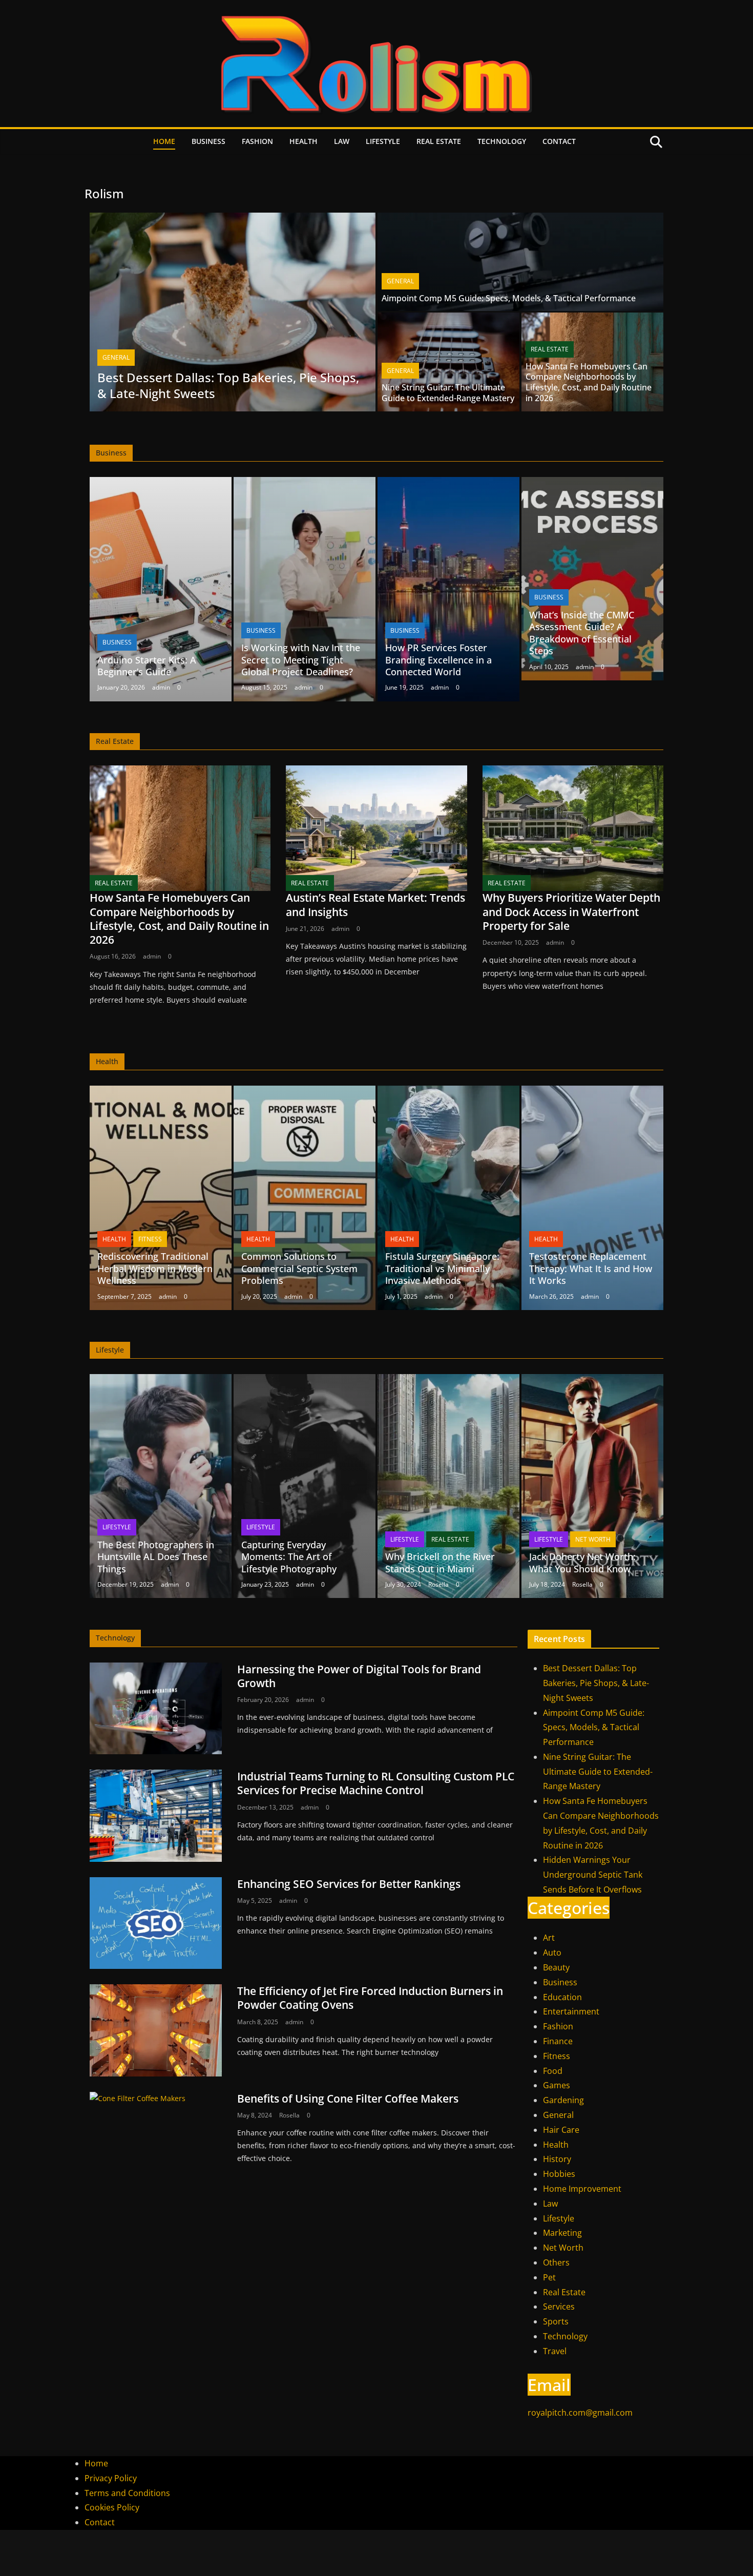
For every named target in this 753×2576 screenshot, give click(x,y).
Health (304, 141)
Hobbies (559, 2174)
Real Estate (439, 141)
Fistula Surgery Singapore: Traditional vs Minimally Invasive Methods (442, 1268)
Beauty (556, 1967)
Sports (556, 2321)
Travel (555, 2351)
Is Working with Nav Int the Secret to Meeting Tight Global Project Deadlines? (301, 660)
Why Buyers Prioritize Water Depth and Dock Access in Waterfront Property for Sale (571, 912)
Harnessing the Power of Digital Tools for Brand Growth (359, 1676)
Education (562, 1997)
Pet (549, 2277)
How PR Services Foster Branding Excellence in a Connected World (438, 660)
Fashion (257, 141)
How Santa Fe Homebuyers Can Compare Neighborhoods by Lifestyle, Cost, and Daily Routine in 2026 (589, 382)
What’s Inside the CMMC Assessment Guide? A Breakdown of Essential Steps (582, 633)
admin (161, 687)
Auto (552, 1952)
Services (559, 2307)
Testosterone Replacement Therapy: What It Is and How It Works (591, 1268)
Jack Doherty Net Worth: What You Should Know (582, 1562)
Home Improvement (582, 2189)
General (116, 357)
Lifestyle (383, 141)
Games (557, 2085)
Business (208, 141)
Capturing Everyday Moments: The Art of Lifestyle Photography (289, 1557)
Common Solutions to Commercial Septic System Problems (299, 1268)
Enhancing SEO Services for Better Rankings (349, 1884)
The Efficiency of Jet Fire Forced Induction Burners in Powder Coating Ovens (370, 1998)
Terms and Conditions (127, 2493)
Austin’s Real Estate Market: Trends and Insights (375, 905)
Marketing (562, 2233)
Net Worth (593, 1539)
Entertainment (571, 2011)
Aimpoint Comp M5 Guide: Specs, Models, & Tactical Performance (509, 298)
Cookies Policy (112, 2507)
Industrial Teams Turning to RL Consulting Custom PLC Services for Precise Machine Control (376, 1783)
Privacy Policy (111, 2478)
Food (553, 2071)
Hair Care (561, 2130)
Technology (502, 141)
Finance (558, 2041)
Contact (559, 141)
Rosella (438, 1584)
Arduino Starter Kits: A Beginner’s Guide (147, 666)
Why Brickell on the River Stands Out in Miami (440, 1562)
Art (549, 1938)
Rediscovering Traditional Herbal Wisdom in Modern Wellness (155, 1268)
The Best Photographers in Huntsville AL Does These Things (156, 1557)
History (557, 2159)
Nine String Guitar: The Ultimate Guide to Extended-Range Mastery (448, 393)
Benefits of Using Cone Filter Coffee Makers (348, 2099)
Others (556, 2262)
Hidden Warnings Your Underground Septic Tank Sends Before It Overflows (593, 1875)
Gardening (563, 2100)
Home (164, 141)
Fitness (150, 1239)
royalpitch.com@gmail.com (580, 2413)
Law (342, 141)
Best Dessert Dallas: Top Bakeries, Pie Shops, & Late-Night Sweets (228, 385)
